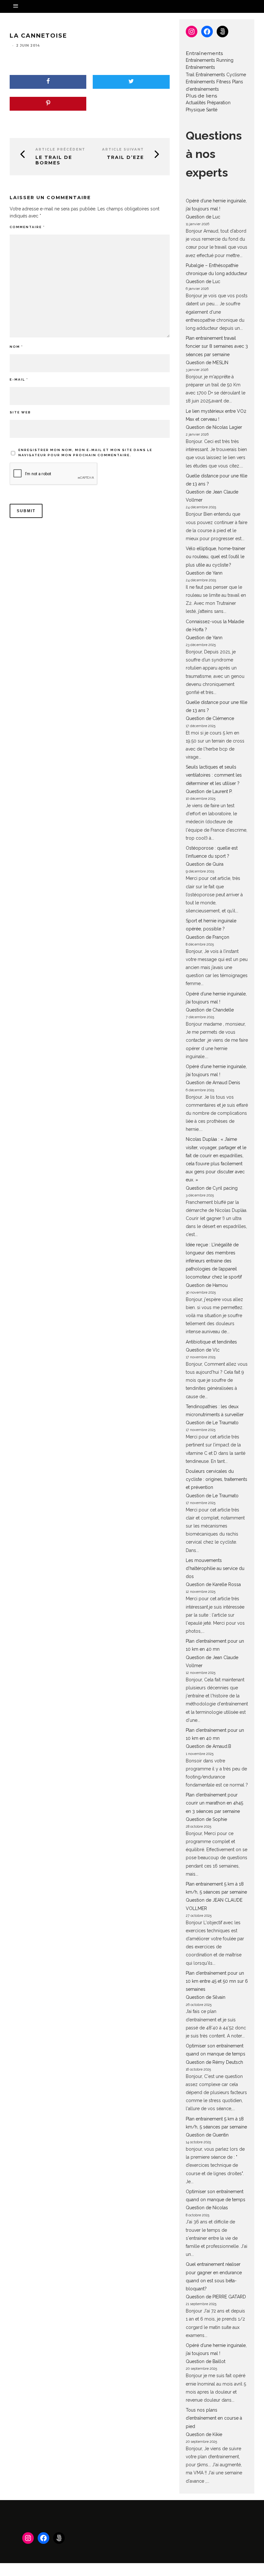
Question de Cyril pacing (212, 1188)
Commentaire (27, 227)
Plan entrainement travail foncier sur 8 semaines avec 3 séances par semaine (217, 346)
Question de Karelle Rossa (213, 1584)
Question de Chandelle (210, 1010)
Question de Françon (207, 937)
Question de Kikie (204, 2434)
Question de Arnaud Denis (213, 1083)
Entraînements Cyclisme (221, 75)
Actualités (196, 103)
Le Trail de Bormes (54, 160)
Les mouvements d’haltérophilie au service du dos (215, 1568)
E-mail (19, 379)
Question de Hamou (207, 1285)
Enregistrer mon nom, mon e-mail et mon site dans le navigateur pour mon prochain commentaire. (85, 452)
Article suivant (123, 149)
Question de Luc (203, 217)
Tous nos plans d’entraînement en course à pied (214, 2418)
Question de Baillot (206, 2361)
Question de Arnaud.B (208, 1746)
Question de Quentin (207, 2135)
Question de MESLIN (207, 363)
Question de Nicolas (207, 2208)
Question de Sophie (206, 1819)
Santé (212, 110)
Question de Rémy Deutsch (214, 2062)
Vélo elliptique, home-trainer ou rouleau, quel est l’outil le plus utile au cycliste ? (216, 557)
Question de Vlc (203, 1350)
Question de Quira (205, 864)
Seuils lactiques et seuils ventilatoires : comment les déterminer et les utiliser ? (214, 775)
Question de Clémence (210, 718)
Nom (16, 347)
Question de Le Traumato (212, 1423)
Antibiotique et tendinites (211, 1342)
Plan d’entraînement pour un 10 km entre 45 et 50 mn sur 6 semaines (217, 1981)
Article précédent (60, 149)
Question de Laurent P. (209, 791)
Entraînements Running (210, 60)
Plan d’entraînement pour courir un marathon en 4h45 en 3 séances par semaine (214, 1803)
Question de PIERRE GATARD (216, 2297)
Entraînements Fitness (208, 82)
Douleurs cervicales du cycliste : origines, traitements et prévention (217, 1479)
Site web (20, 412)
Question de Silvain (206, 1997)
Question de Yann (204, 573)
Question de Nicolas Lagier (214, 427)
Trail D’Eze (125, 157)
